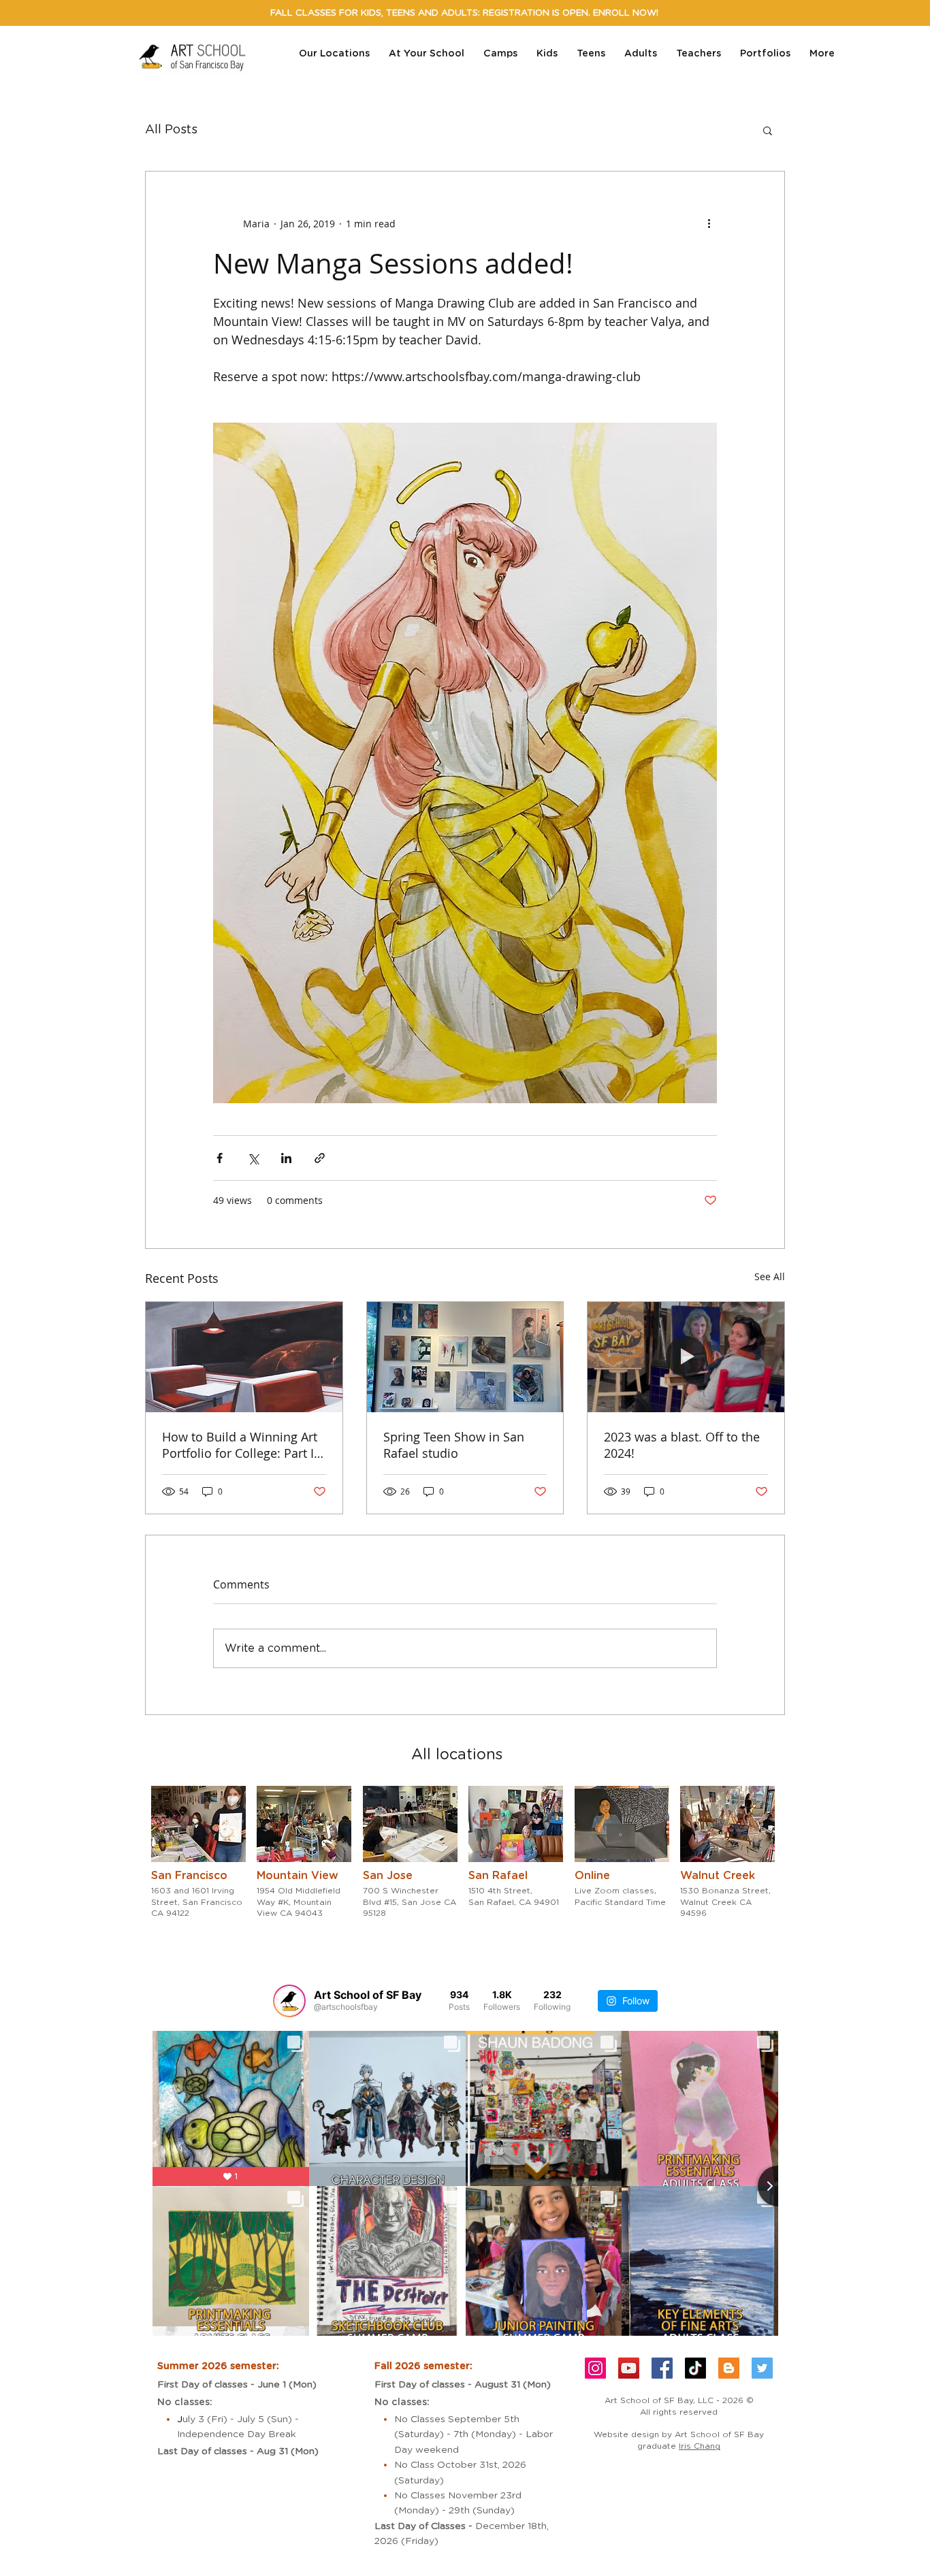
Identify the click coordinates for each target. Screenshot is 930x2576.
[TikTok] (695, 2368)
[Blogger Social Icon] (729, 2368)
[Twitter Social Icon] (762, 2368)
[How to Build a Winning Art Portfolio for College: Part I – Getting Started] (244, 1357)
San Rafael (498, 1876)
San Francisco (189, 1876)
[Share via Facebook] (220, 1158)
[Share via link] (320, 1158)
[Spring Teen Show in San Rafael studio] (465, 1357)
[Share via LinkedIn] (286, 1158)
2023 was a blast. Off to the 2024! (682, 1445)
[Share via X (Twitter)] (253, 1158)
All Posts (171, 130)
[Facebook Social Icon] (662, 2368)
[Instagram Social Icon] (595, 2368)
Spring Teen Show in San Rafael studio (454, 1445)
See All (770, 1276)
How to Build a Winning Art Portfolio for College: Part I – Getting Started (243, 1445)
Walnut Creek (718, 1876)
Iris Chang (700, 2446)
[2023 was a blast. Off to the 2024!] (686, 1357)
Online (592, 1876)
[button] (768, 130)
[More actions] (709, 223)
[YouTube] (629, 2368)
